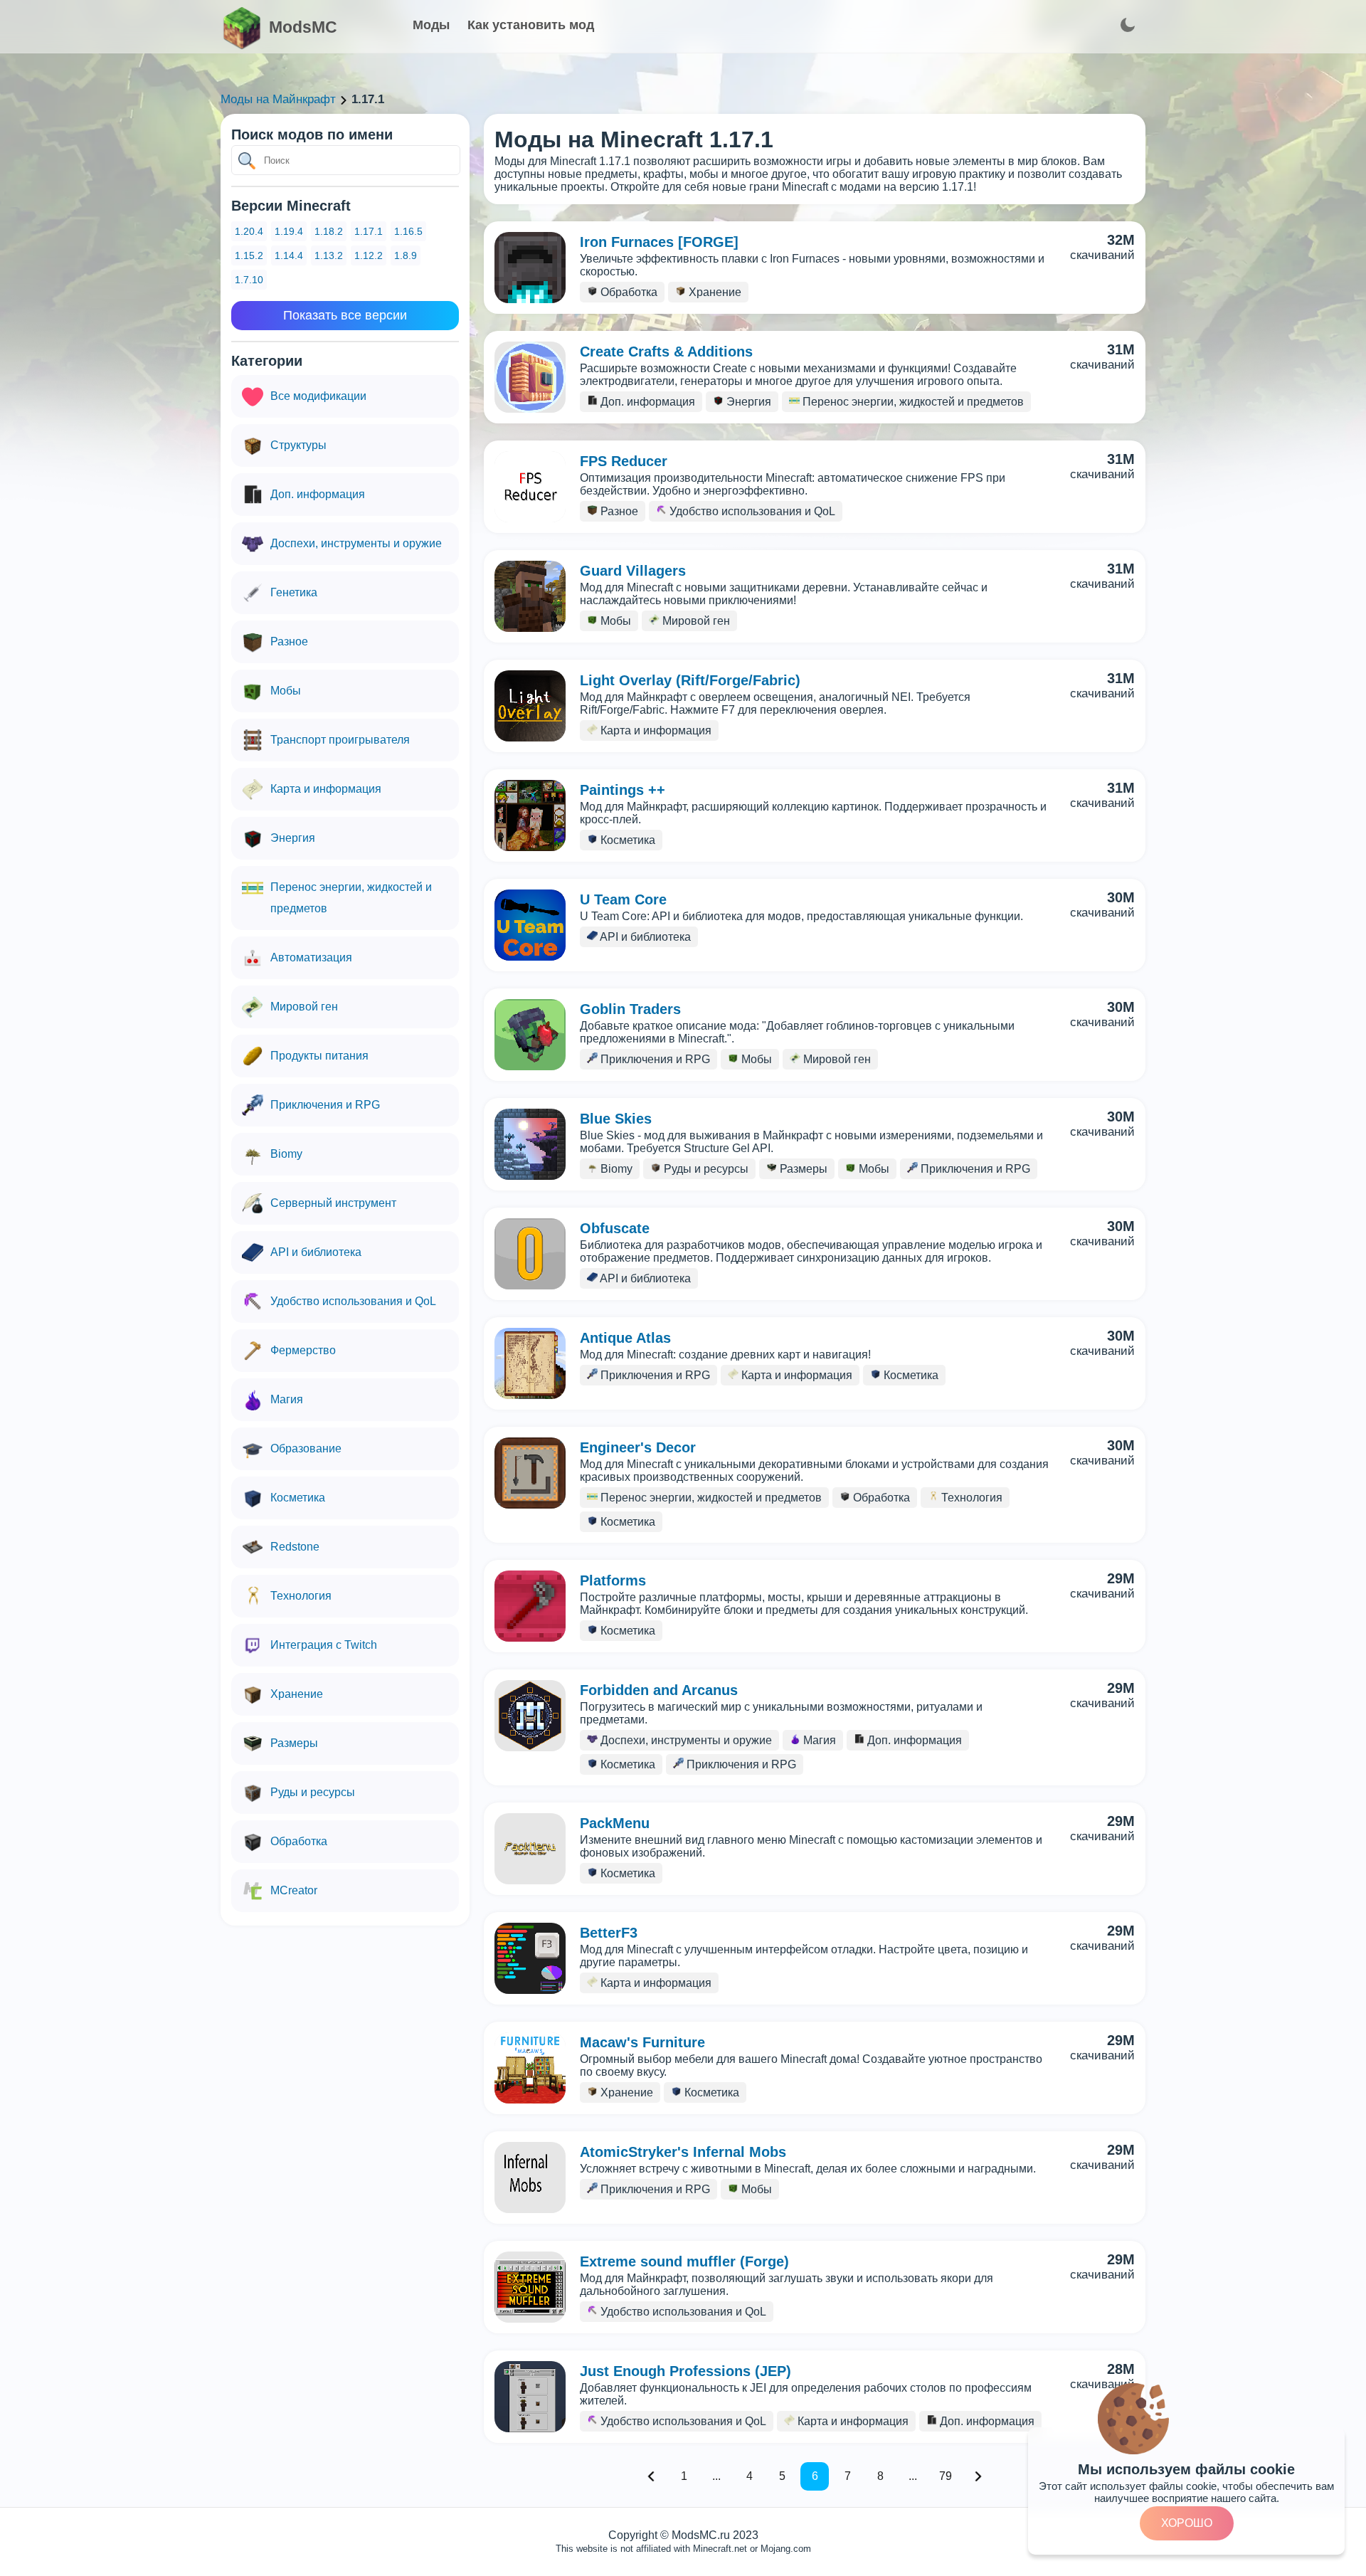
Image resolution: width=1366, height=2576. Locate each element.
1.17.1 (369, 231)
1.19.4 (289, 231)
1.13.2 (329, 255)
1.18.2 (329, 231)
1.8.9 (406, 255)
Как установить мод (531, 25)
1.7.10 (249, 280)
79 (946, 2476)
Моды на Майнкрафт (278, 99)
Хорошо (1187, 2523)
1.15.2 (249, 255)
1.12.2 (369, 255)
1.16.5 (408, 231)
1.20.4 (249, 231)
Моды (431, 25)
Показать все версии (345, 315)
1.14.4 (289, 255)
